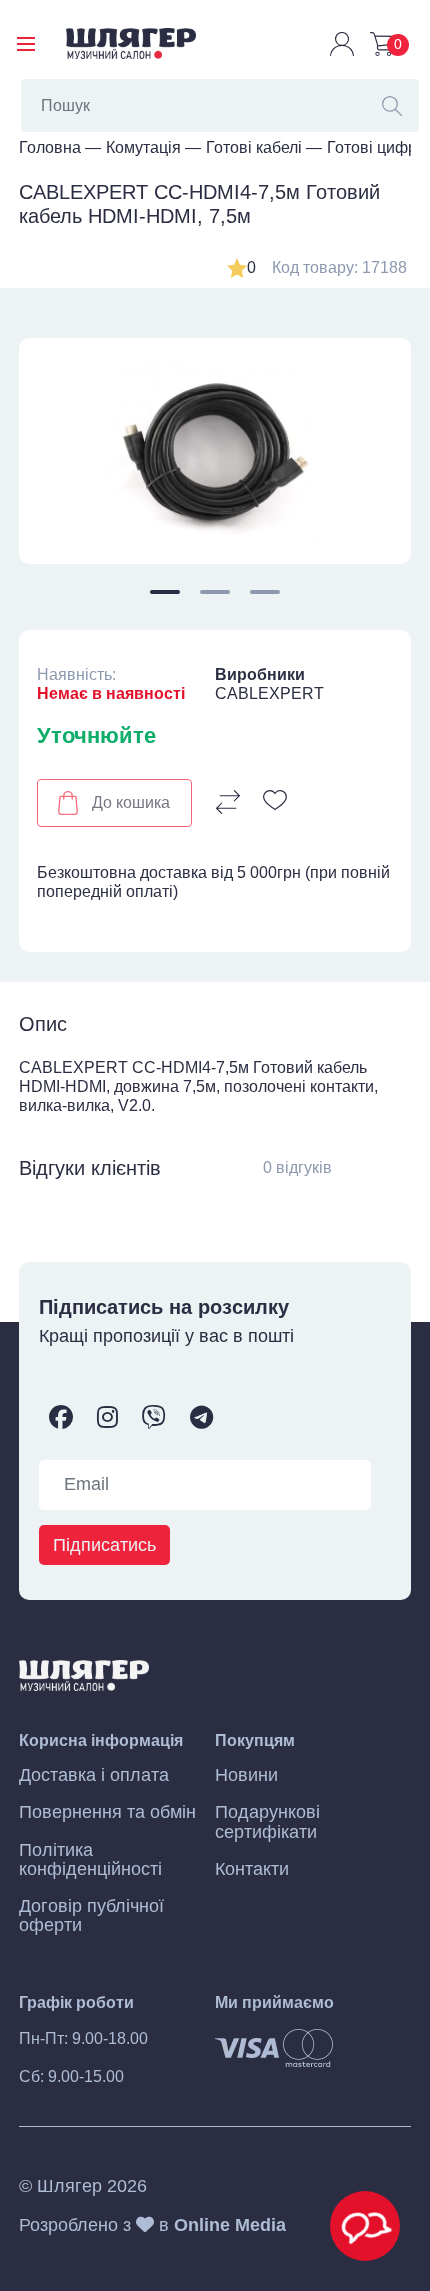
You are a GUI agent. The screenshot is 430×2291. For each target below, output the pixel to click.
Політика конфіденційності (90, 1860)
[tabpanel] (215, 451)
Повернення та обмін (107, 1812)
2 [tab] (215, 592)
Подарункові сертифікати (267, 1822)
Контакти (252, 1869)
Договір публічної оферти (91, 1916)
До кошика (131, 802)
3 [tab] (265, 592)
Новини (246, 1775)
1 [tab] (165, 592)
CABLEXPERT (269, 693)
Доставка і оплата (94, 1775)
